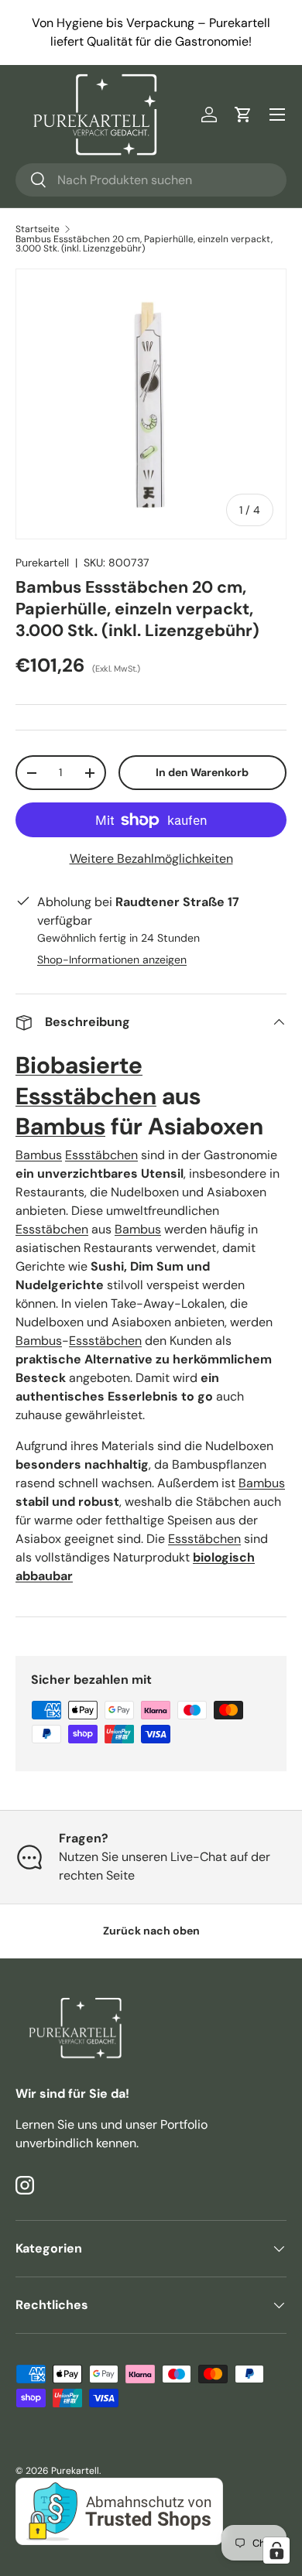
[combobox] (151, 180)
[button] (243, 115)
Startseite (38, 229)
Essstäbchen (86, 1096)
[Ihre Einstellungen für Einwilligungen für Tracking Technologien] (276, 2550)
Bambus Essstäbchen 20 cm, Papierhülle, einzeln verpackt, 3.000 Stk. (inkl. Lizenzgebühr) (144, 244)
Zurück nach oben (151, 1931)
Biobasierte (79, 1065)
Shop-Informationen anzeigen (112, 960)
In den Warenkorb (202, 772)
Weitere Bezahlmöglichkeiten (151, 859)
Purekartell (42, 563)
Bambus (60, 1126)
